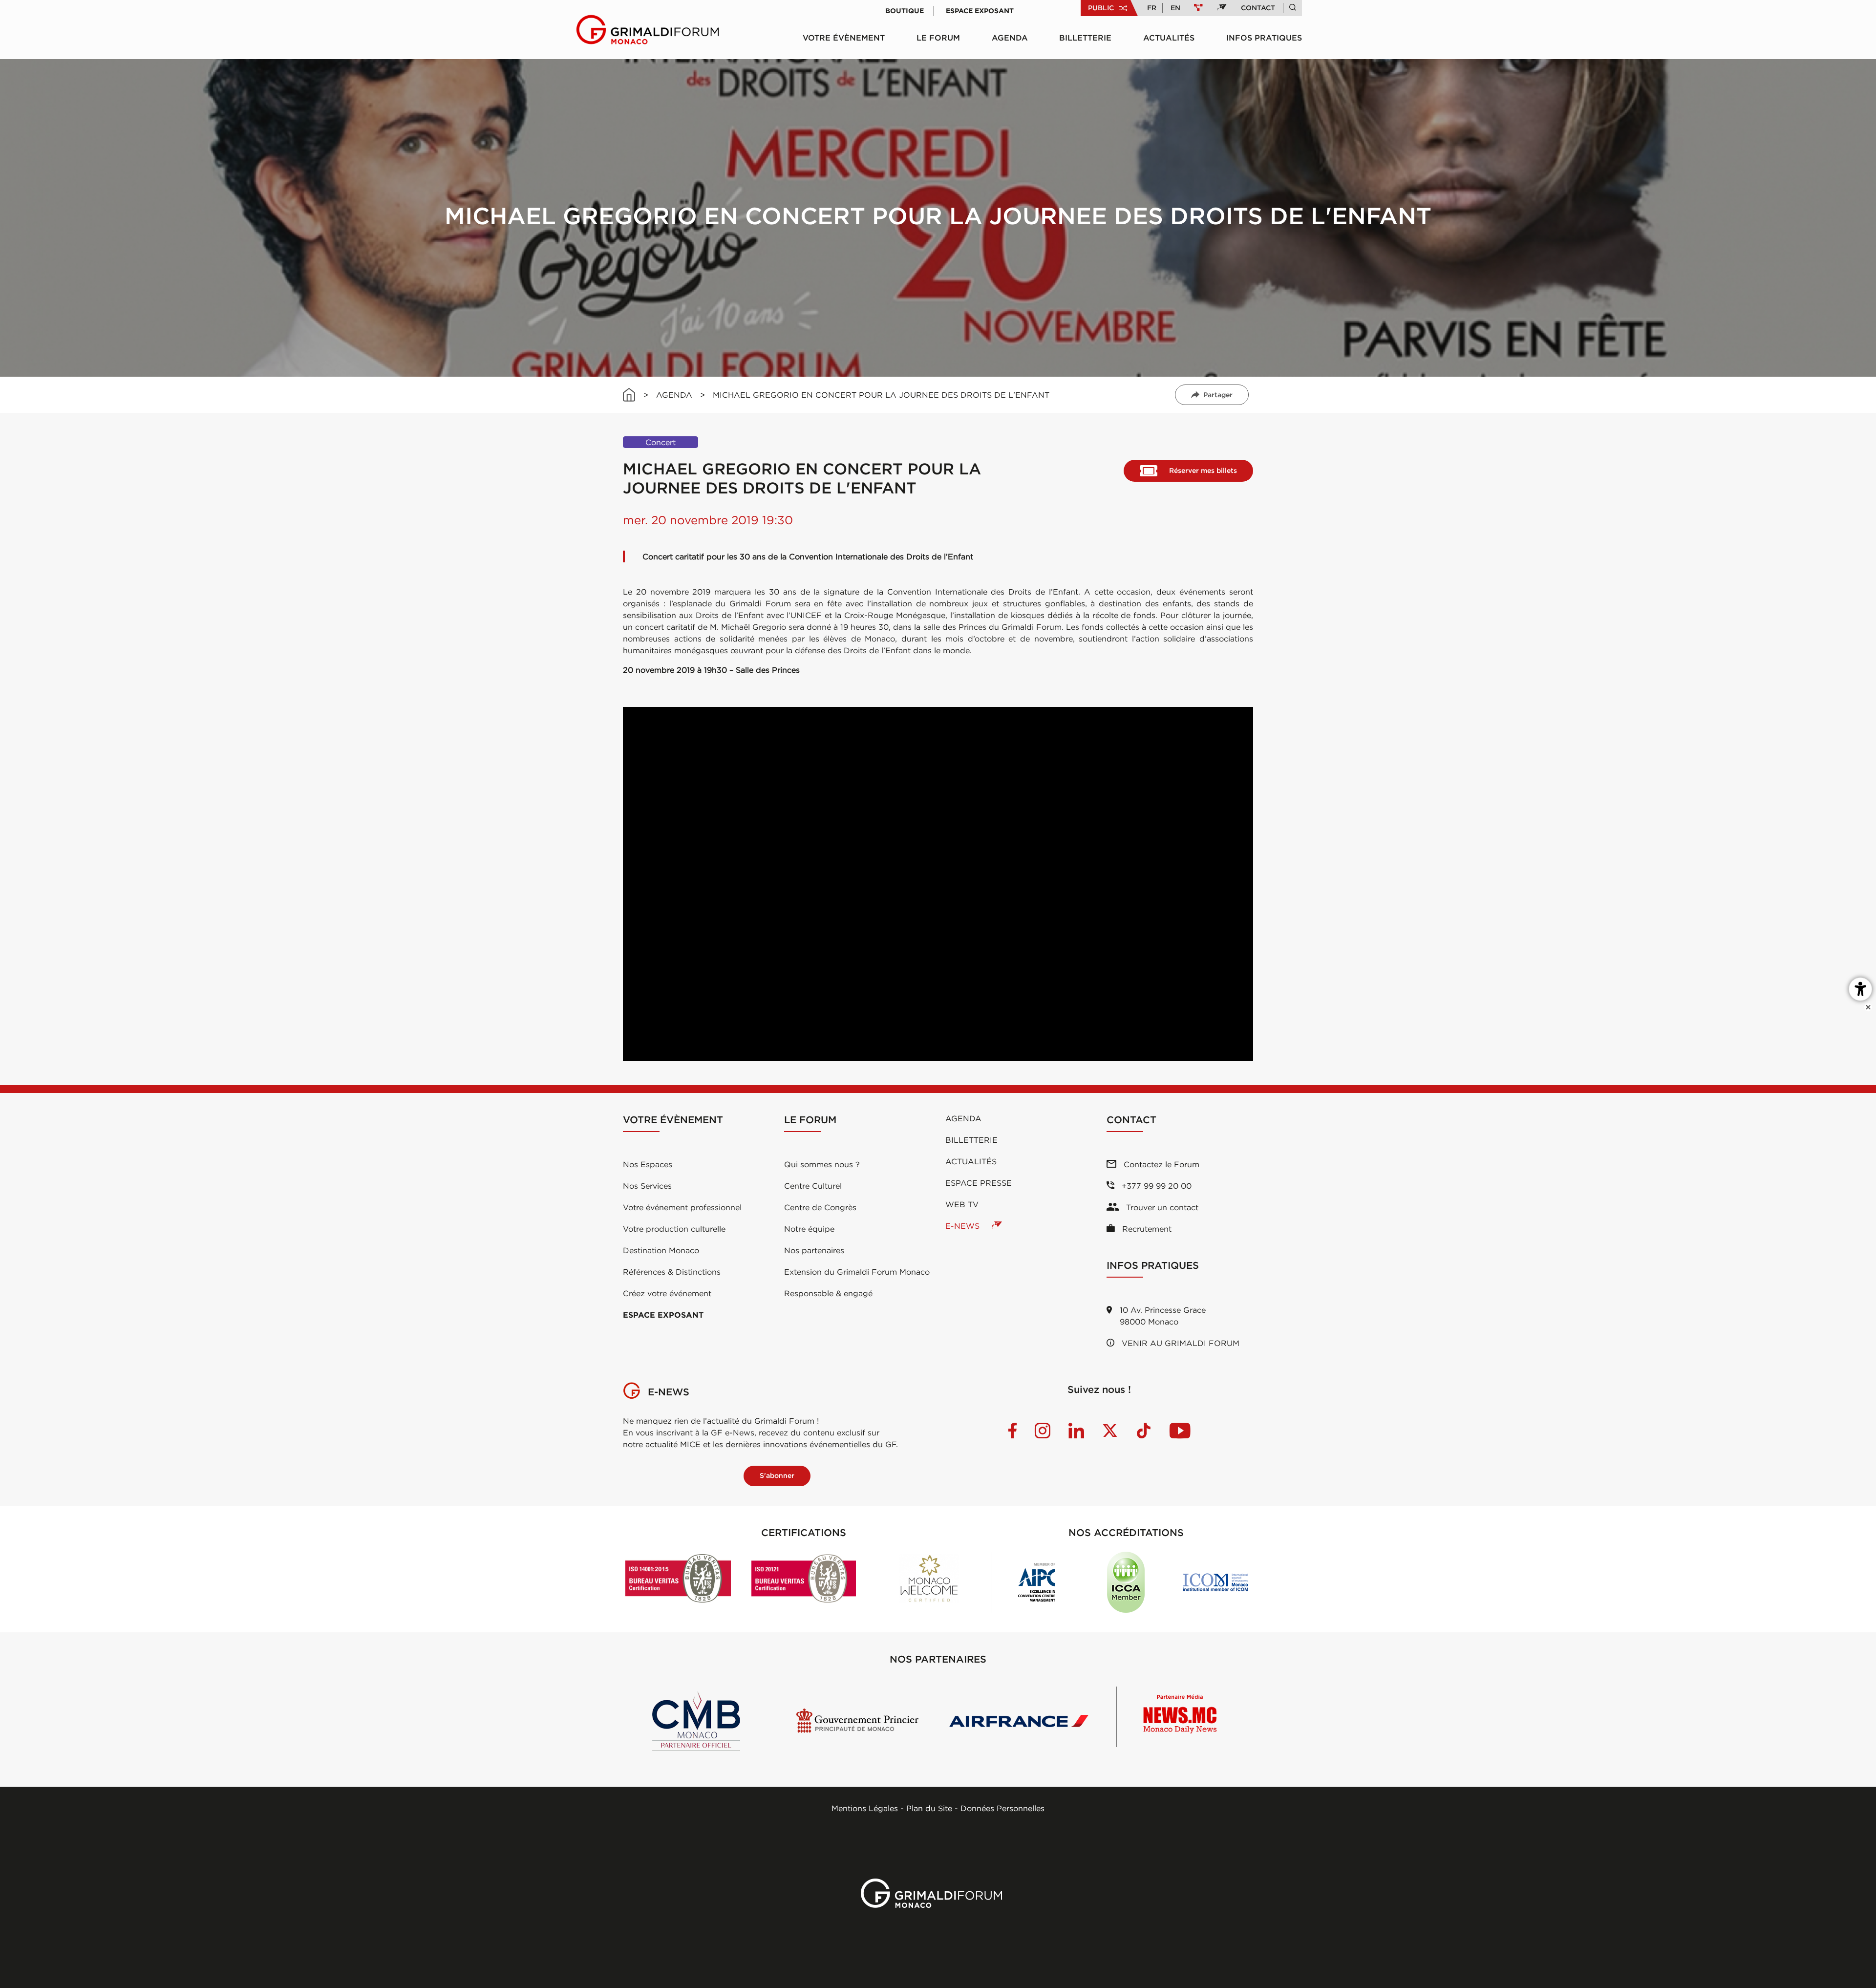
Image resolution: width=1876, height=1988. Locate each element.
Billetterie (1085, 38)
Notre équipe (809, 1229)
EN (1175, 8)
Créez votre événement (667, 1293)
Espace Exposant (980, 11)
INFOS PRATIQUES (1264, 38)
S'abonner (777, 1475)
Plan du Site (929, 1808)
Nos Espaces (648, 1164)
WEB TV (962, 1204)
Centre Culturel (813, 1186)
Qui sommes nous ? (822, 1164)
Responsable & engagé (828, 1293)
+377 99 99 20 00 (1155, 1186)
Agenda (1010, 38)
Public (1101, 8)
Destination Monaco (661, 1250)
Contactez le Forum (1160, 1164)
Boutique (905, 11)
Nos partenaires (814, 1250)
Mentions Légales (865, 1808)
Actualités (1169, 38)
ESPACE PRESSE (979, 1183)
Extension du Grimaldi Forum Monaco (857, 1272)
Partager (1218, 395)
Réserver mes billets (1203, 470)
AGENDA (674, 395)
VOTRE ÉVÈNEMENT (844, 38)
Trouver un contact (1161, 1207)
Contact (1258, 8)
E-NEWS (964, 1226)
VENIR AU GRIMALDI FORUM (1179, 1343)
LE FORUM (938, 38)
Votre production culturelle (674, 1229)
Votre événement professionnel (682, 1207)
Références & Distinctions (672, 1272)
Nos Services (647, 1186)
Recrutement (1146, 1229)
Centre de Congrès (820, 1207)
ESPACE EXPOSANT (663, 1315)
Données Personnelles (1002, 1808)
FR (1152, 8)
